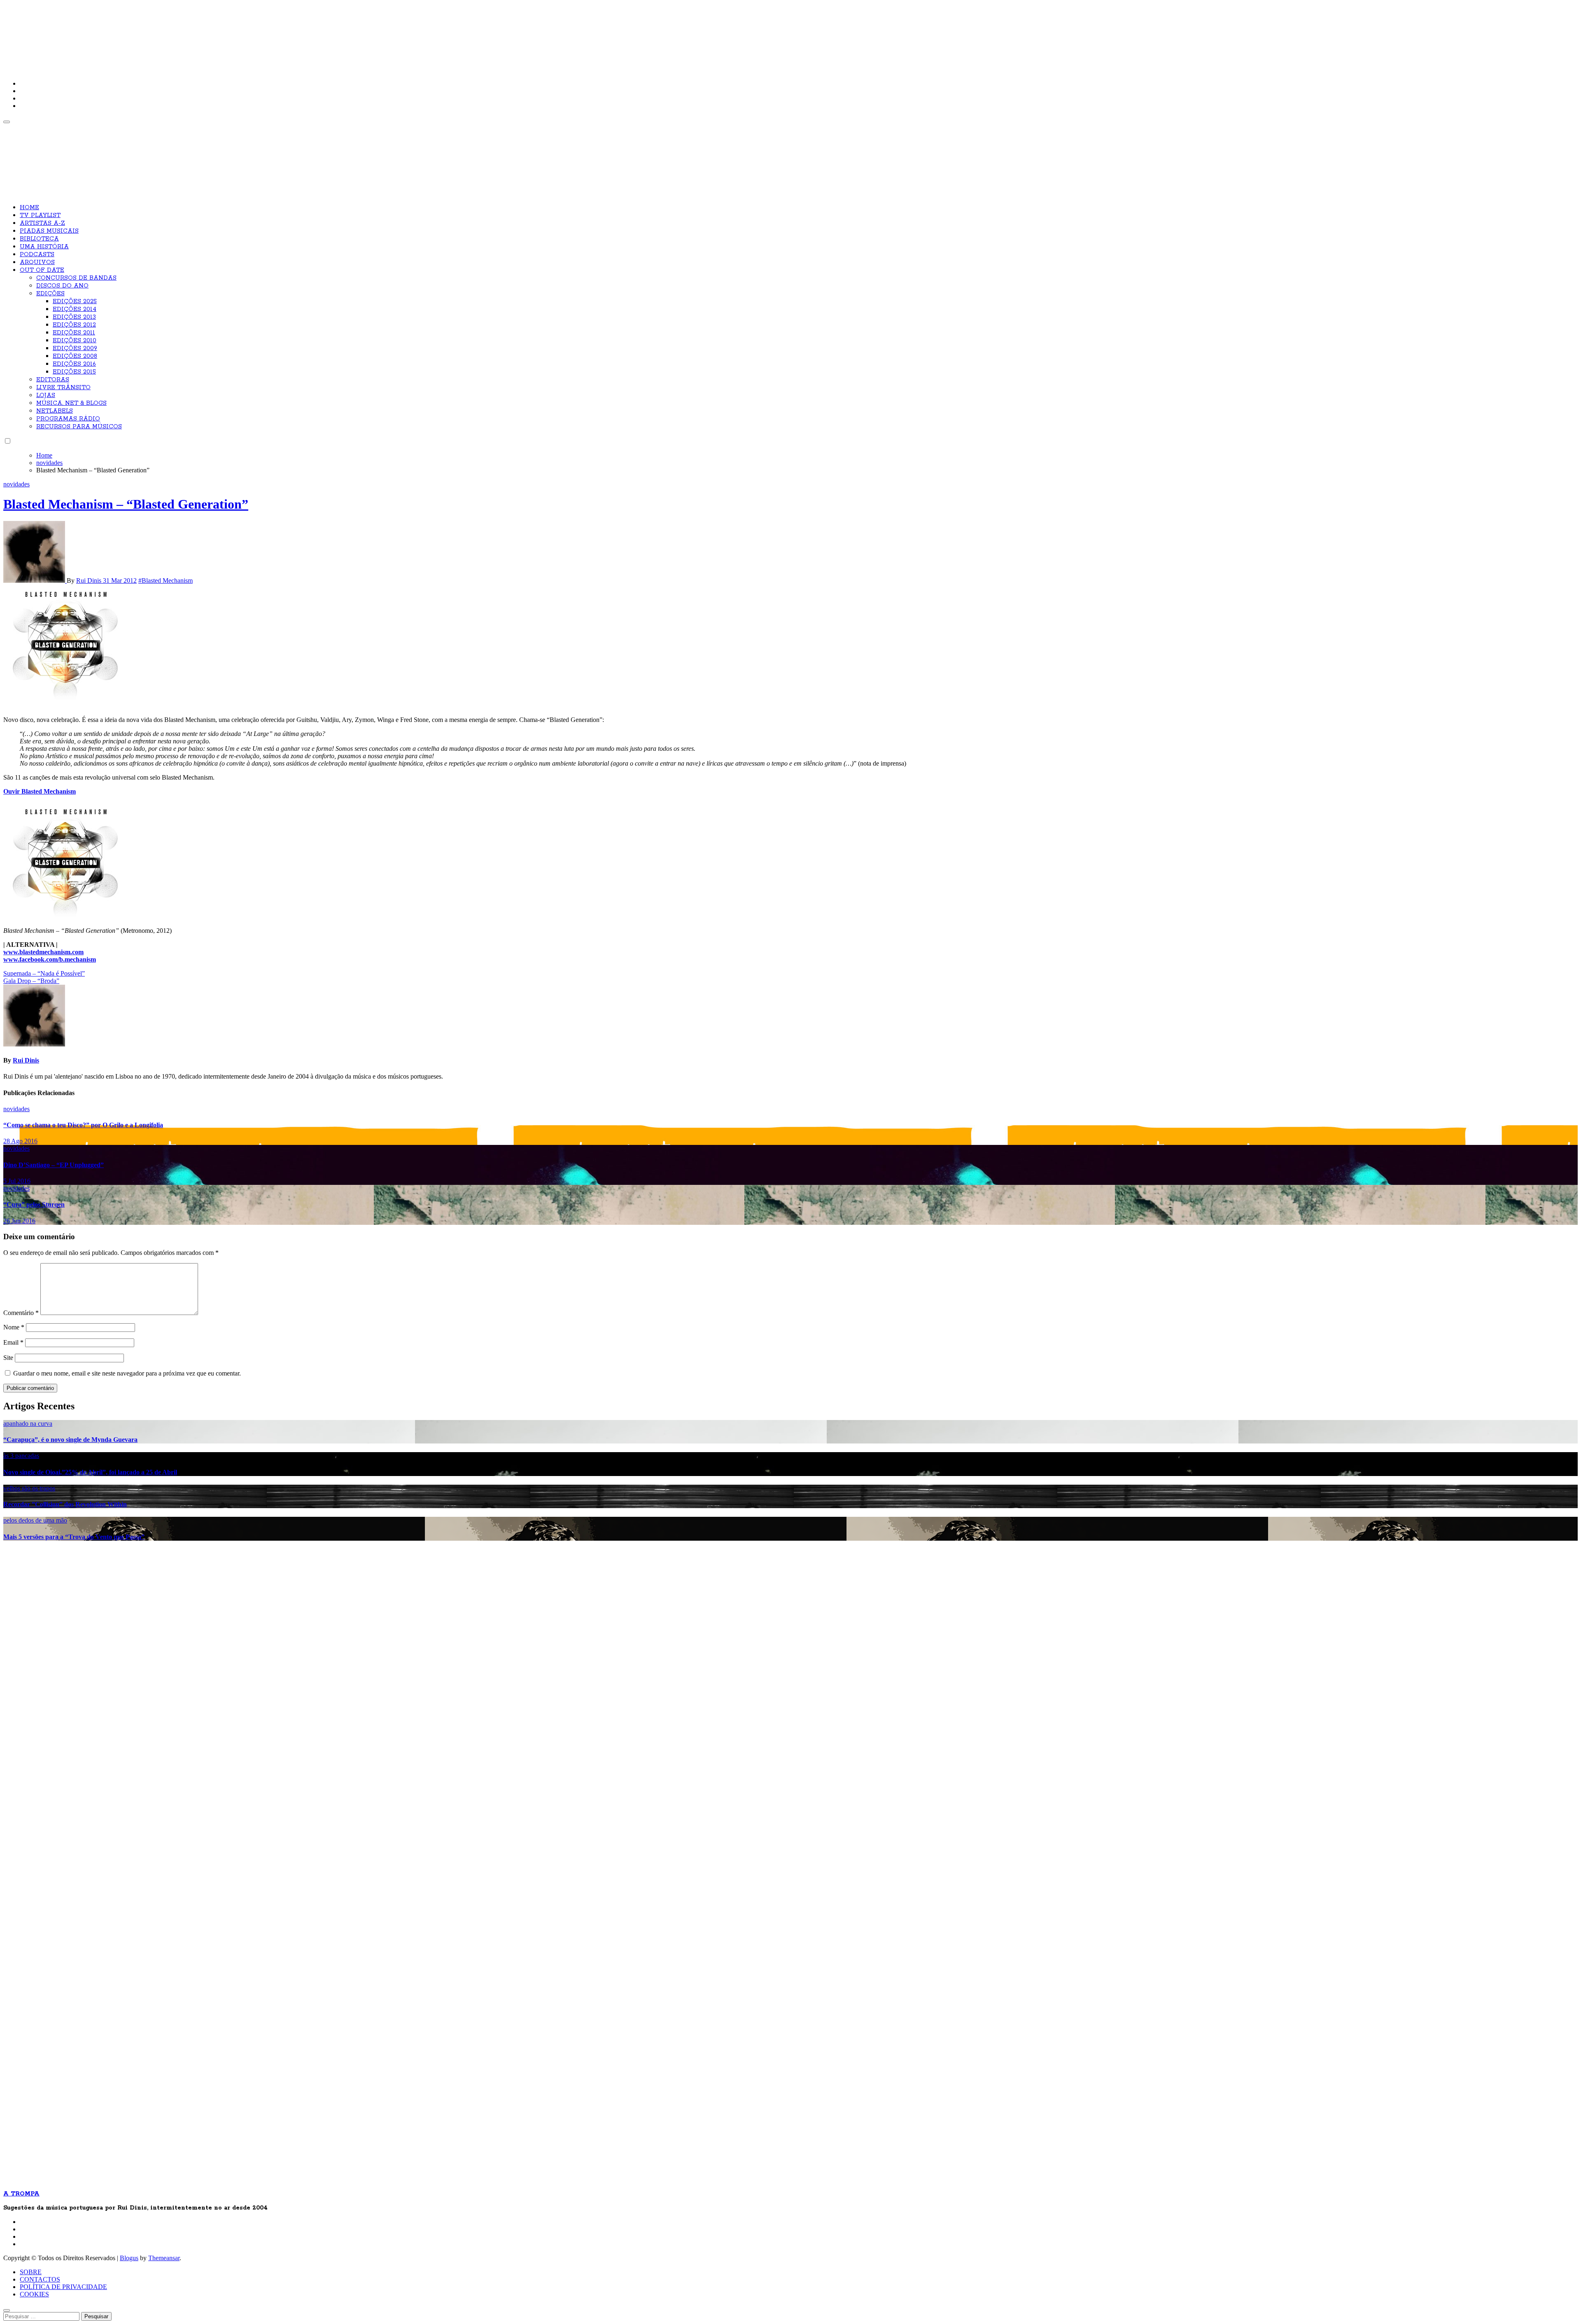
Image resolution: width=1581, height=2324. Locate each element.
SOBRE (31, 2272)
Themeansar (164, 2258)
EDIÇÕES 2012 (74, 325)
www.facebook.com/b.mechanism (50, 959)
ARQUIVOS (37, 262)
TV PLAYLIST (40, 215)
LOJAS (46, 395)
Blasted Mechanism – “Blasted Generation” (126, 504)
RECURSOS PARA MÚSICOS (79, 427)
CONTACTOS (40, 2279)
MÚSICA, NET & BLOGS (71, 403)
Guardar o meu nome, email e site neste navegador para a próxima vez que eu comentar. (127, 1373)
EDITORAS (53, 380)
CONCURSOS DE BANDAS (76, 278)
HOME (29, 208)
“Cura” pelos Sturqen (34, 1204)
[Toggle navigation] (7, 122)
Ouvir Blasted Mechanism (40, 791)
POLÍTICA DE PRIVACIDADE (63, 2287)
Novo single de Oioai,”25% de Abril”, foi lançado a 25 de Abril (90, 1472)
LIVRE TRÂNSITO (63, 388)
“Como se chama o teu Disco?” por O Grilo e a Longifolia (83, 1125)
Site (8, 1358)
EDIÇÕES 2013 (74, 317)
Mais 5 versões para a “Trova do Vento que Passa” (74, 1537)
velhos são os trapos (29, 1488)
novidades (16, 484)
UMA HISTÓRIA (44, 247)
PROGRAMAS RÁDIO (68, 419)
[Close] (7, 2310)
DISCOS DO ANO (62, 286)
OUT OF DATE (42, 270)
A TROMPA (121, 33)
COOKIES (34, 2294)
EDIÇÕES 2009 (75, 348)
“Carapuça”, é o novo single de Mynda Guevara (70, 1440)
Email (13, 1342)
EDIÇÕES (50, 294)
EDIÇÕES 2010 (75, 341)
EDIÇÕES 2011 (74, 333)
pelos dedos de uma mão (35, 1520)
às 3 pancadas (21, 1456)
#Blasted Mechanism (166, 580)
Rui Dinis (90, 580)
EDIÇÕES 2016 (74, 364)
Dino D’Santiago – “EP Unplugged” (54, 1165)
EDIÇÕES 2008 (75, 356)
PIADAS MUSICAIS (49, 231)
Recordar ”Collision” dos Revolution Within (65, 1504)
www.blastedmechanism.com (43, 952)
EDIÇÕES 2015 (74, 372)
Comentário (21, 1313)
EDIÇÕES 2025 (75, 301)
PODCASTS (37, 255)
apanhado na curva (28, 1424)
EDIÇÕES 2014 (75, 309)
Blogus (129, 2258)
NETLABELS (55, 411)
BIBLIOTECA (39, 239)
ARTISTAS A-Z (42, 223)
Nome (14, 1327)
